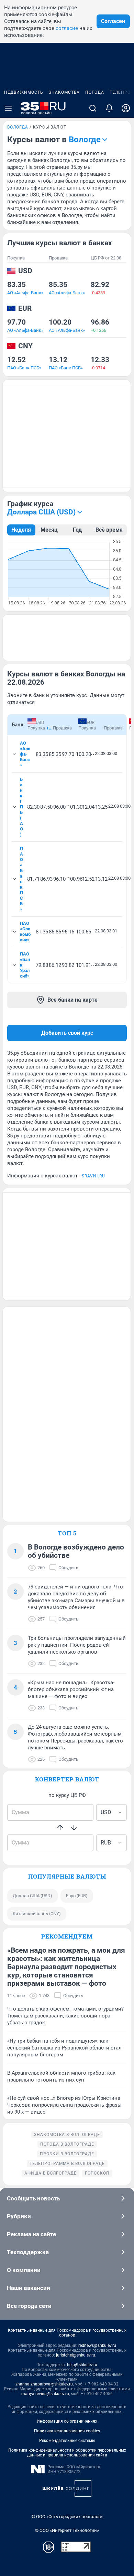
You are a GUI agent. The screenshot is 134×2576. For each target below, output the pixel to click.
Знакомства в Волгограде (67, 2135)
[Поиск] (93, 108)
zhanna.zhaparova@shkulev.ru (44, 2384)
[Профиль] (126, 108)
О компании (24, 2270)
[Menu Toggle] (8, 108)
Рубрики (19, 2216)
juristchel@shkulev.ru (76, 2355)
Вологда (18, 127)
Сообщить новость (33, 2198)
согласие (67, 28)
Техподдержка (28, 2252)
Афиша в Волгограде (51, 2173)
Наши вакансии (29, 2288)
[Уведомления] (109, 108)
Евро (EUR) (77, 1896)
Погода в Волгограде (67, 2144)
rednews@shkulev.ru (97, 2345)
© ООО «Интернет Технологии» (67, 2530)
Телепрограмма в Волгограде (67, 2164)
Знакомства (64, 92)
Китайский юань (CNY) (37, 1914)
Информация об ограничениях (67, 2421)
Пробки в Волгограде (67, 2154)
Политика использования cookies (67, 2431)
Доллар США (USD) (32, 1896)
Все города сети (29, 2306)
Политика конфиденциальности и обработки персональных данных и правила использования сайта (67, 2453)
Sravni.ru (93, 1176)
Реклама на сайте (31, 2234)
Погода (95, 92)
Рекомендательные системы (67, 2441)
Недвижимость (24, 92)
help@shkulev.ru (82, 2365)
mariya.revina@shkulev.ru (45, 2394)
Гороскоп (97, 2173)
